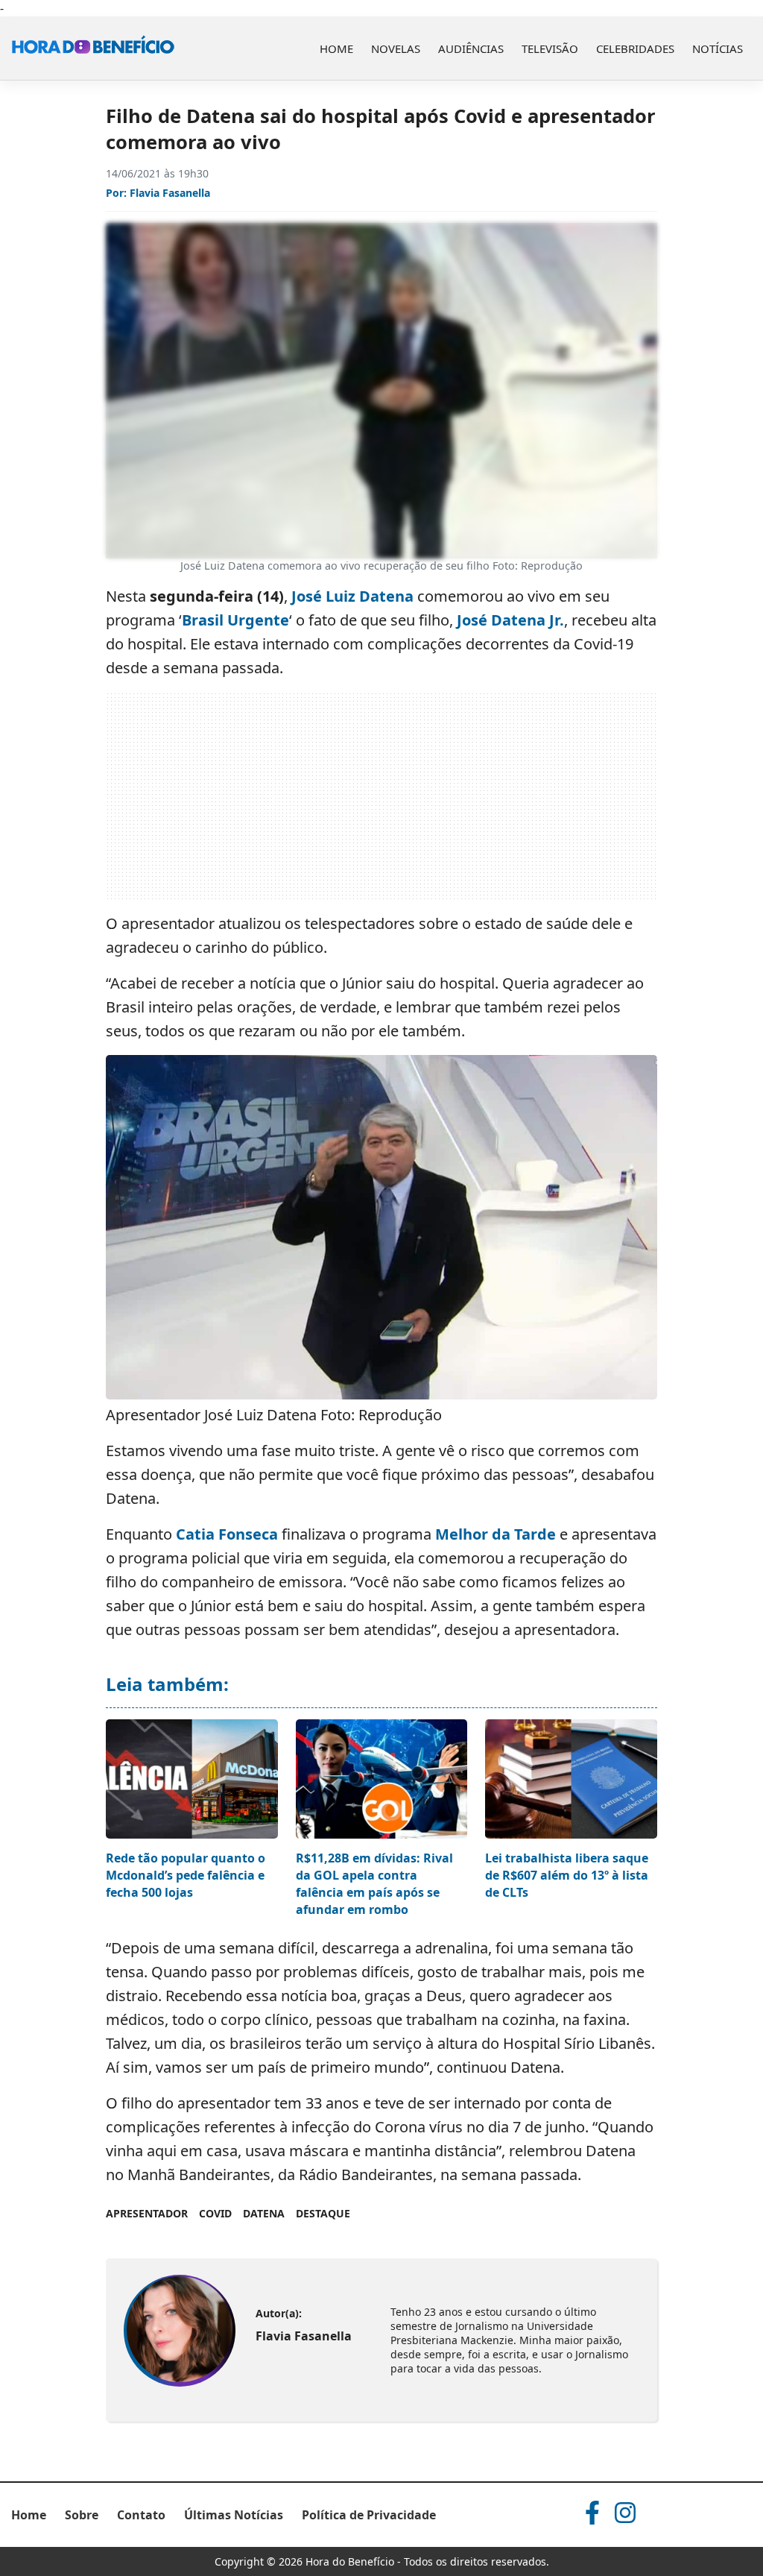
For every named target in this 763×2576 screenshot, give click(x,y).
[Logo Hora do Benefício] (93, 48)
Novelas (396, 48)
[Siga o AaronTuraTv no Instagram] (625, 2513)
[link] (179, 2331)
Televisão (550, 48)
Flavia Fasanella (170, 193)
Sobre (82, 2515)
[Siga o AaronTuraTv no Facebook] (592, 2513)
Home (336, 48)
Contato (141, 2515)
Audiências (471, 48)
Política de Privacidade (369, 2515)
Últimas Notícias (234, 2515)
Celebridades (635, 48)
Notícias (718, 48)
